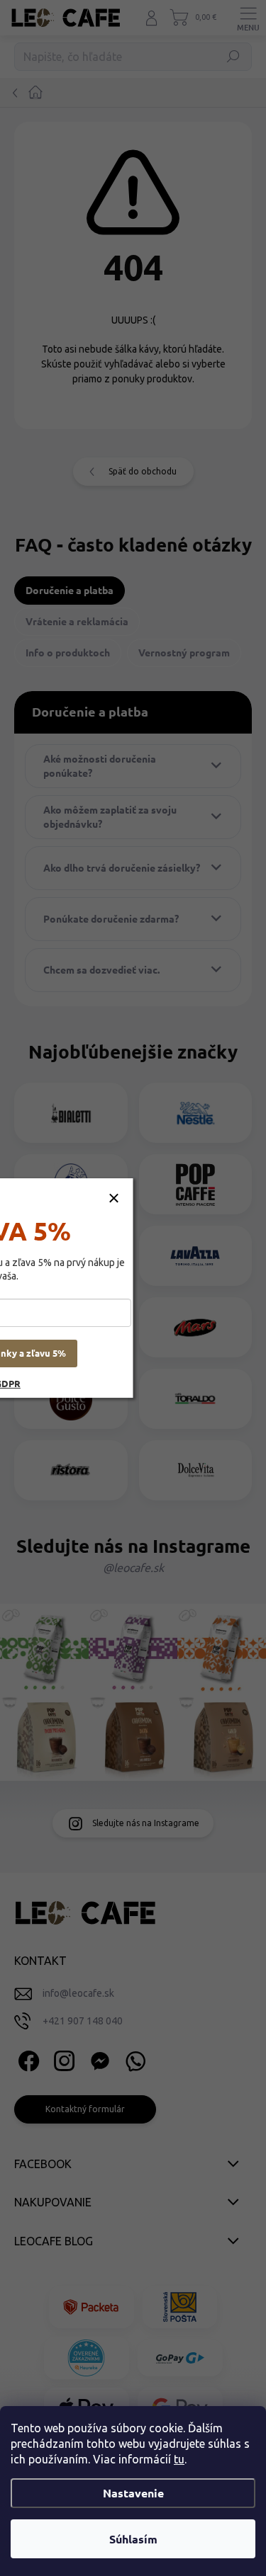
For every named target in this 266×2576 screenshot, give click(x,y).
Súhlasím (133, 2539)
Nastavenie (133, 2493)
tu (179, 2459)
